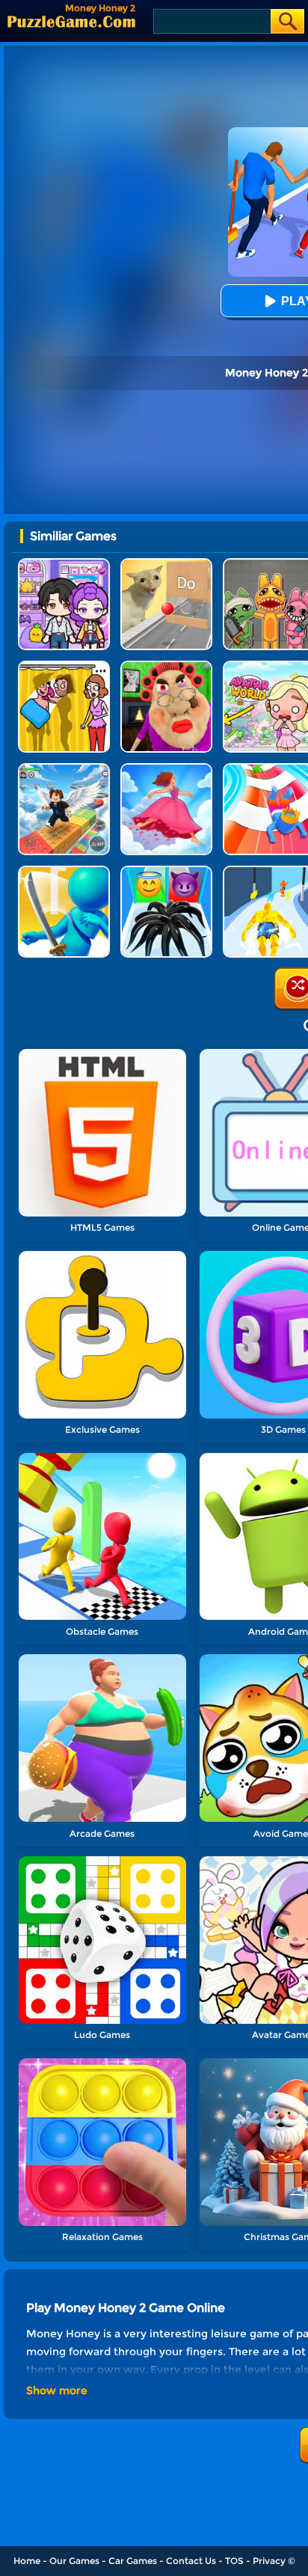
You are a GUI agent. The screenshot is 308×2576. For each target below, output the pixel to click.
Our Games (74, 2561)
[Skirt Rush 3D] (166, 769)
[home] (71, 21)
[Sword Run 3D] (64, 871)
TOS (234, 2561)
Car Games (133, 2561)
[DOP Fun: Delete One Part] (64, 666)
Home (27, 2561)
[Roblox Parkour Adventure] (64, 769)
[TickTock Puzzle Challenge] (166, 564)
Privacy (269, 2561)
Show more (57, 2390)
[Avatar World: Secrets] (64, 564)
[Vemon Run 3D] (166, 871)
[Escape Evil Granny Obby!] (166, 666)
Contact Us (191, 2561)
